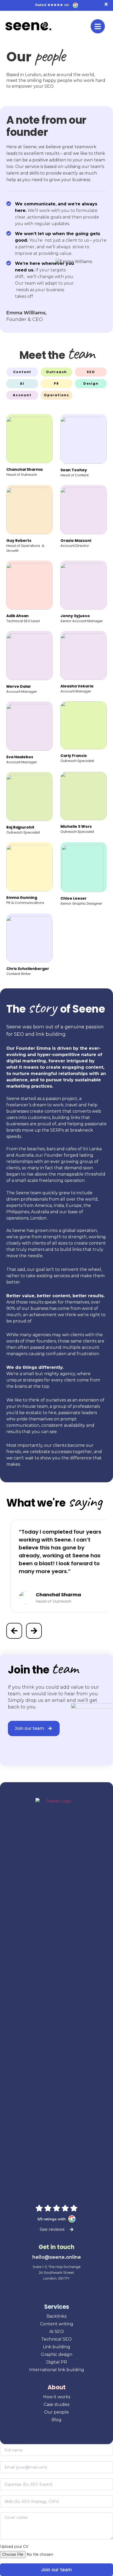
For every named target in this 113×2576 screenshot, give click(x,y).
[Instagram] (62, 2289)
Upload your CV (14, 2547)
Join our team (56, 2570)
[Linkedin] (51, 2289)
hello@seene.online (57, 2257)
